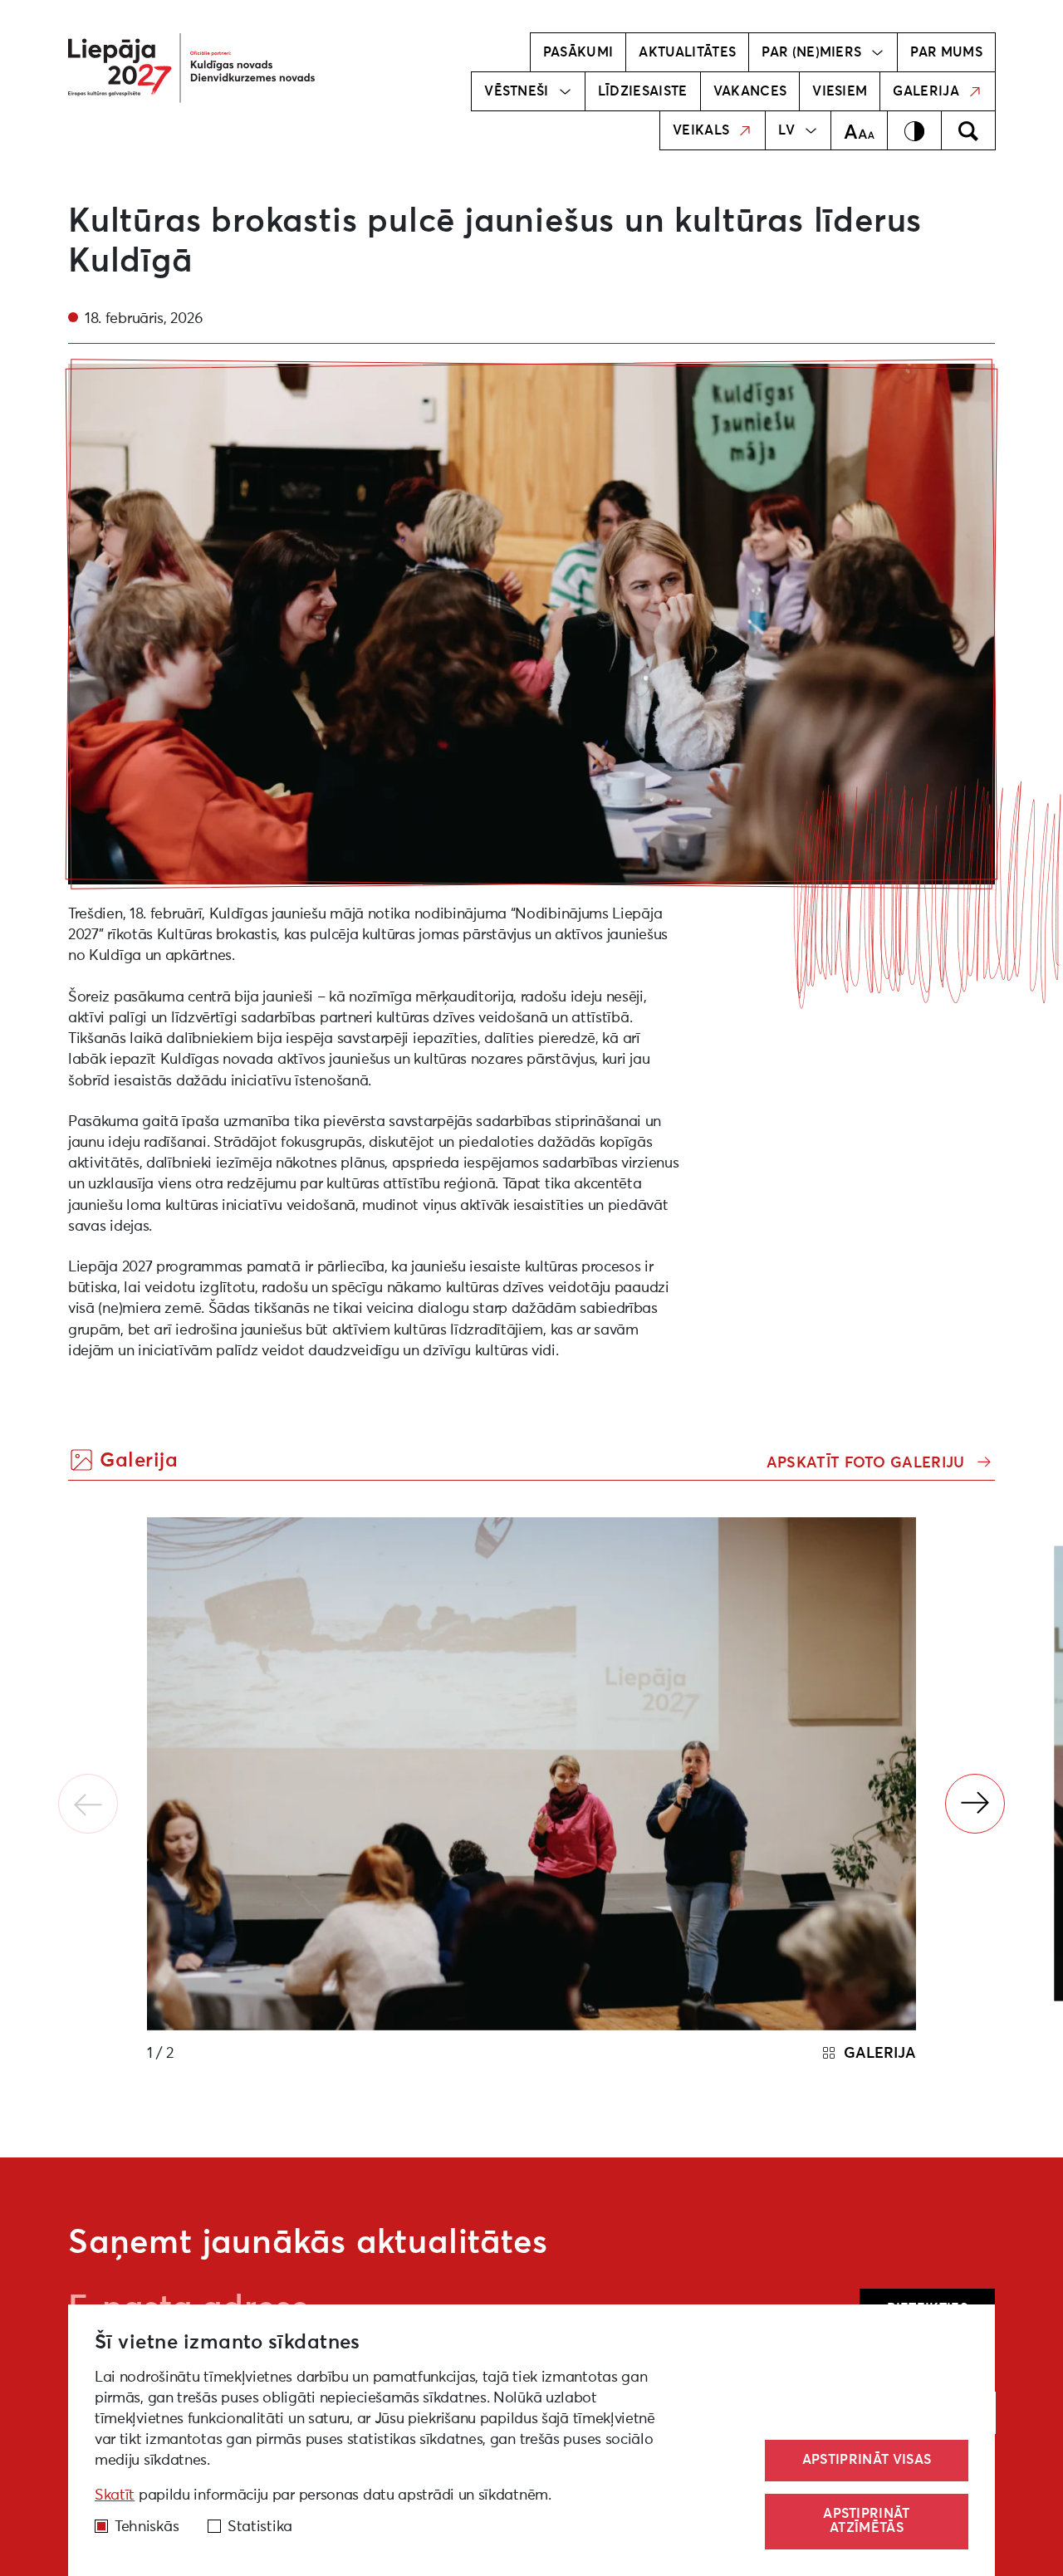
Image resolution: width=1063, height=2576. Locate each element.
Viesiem (840, 91)
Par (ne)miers (811, 52)
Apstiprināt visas (867, 2460)
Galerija (926, 91)
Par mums (946, 52)
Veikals (701, 130)
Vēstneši (517, 91)
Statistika (260, 2527)
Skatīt (115, 2495)
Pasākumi (578, 52)
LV (786, 130)
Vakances (750, 91)
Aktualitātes (687, 52)
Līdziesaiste (643, 91)
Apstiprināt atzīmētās (867, 2521)
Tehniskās (147, 2527)
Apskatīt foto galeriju (868, 1463)
